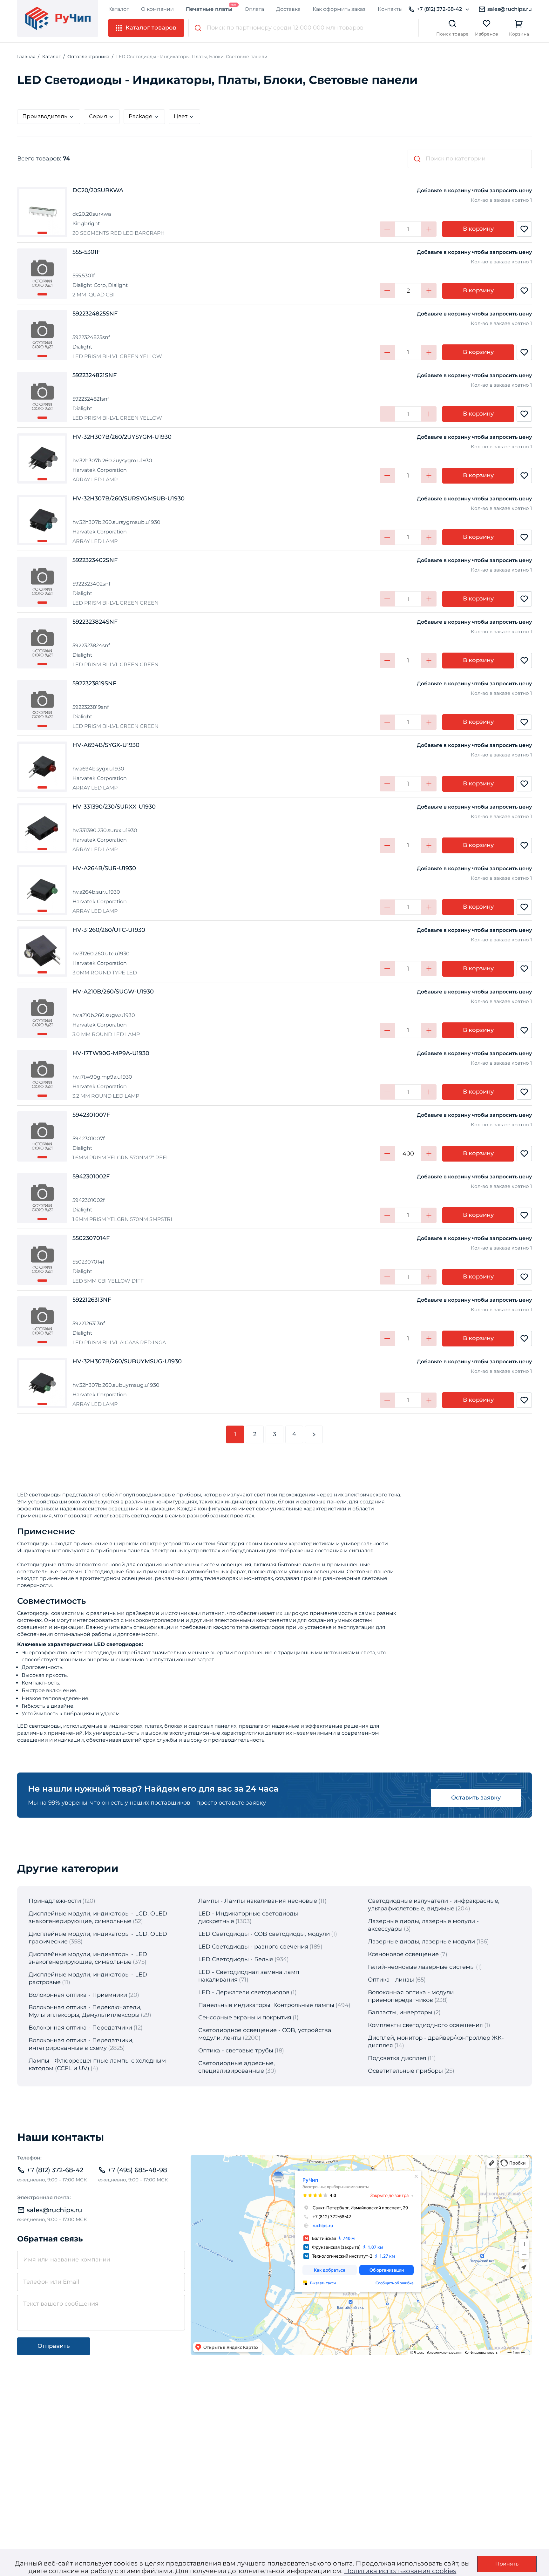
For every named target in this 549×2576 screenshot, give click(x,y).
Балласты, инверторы (400, 2012)
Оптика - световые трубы (236, 2051)
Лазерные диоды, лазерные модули (421, 1942)
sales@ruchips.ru (510, 9)
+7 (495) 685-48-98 (137, 2170)
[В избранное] (524, 229)
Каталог (119, 9)
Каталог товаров (151, 28)
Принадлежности (55, 1901)
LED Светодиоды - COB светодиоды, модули (264, 1934)
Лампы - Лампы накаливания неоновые (258, 1901)
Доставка (288, 9)
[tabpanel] (42, 212)
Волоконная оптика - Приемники (78, 1995)
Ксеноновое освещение (403, 1954)
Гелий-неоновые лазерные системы (421, 1967)
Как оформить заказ (339, 9)
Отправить (54, 2346)
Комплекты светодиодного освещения (425, 2025)
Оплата (254, 9)
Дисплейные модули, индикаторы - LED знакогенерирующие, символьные (88, 1958)
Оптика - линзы (391, 1980)
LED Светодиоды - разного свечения (253, 1947)
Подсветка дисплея (397, 2058)
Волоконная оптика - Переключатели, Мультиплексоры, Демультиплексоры (85, 2011)
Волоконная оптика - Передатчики (80, 2028)
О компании (157, 9)
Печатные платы (209, 9)
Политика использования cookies (400, 2571)
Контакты (390, 9)
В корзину (478, 229)
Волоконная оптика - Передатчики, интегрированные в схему (81, 2044)
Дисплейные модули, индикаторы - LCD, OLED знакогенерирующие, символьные (98, 1917)
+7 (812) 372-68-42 (439, 9)
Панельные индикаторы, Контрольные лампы (266, 2005)
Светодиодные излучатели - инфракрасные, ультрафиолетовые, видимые (434, 1905)
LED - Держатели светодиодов (244, 1992)
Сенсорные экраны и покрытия (245, 2017)
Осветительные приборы (405, 2071)
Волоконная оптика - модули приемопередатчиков (411, 1996)
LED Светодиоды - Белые (236, 1959)
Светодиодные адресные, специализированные (237, 2067)
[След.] (314, 1434)
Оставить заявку (476, 1798)
